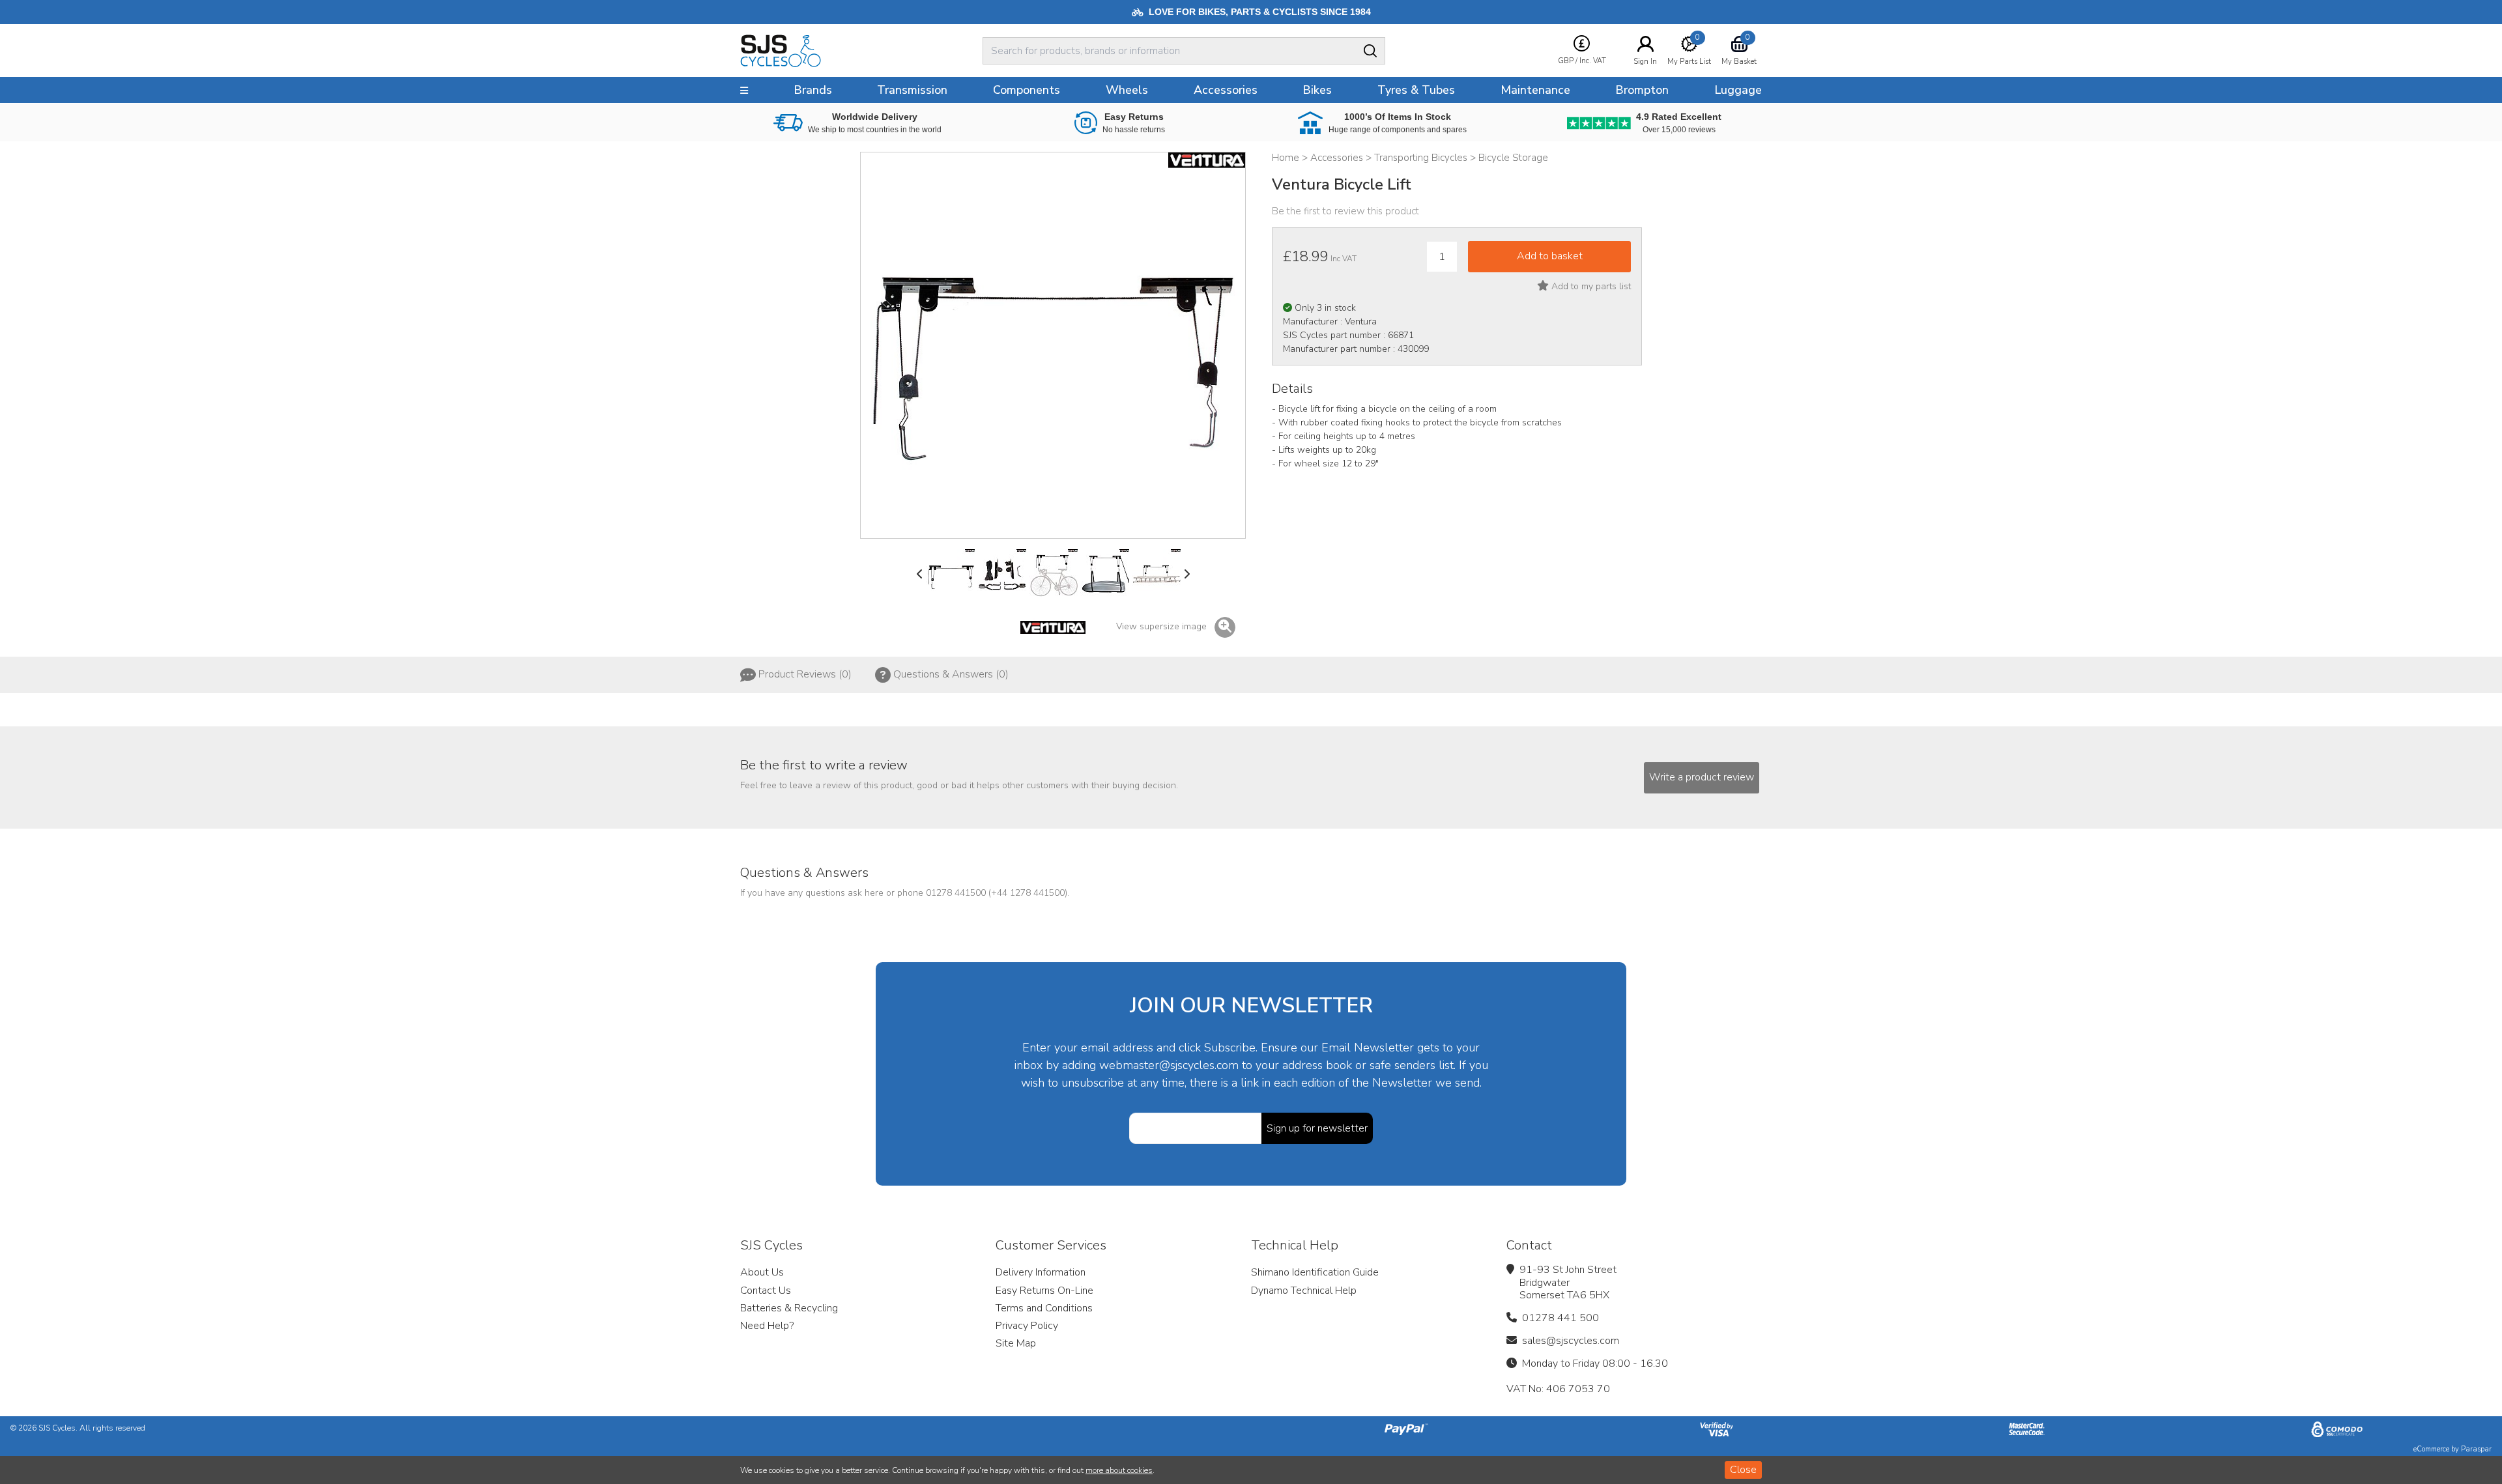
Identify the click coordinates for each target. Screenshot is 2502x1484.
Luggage (1738, 90)
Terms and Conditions (1044, 1308)
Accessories (1226, 90)
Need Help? (767, 1326)
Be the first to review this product (1345, 211)
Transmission (912, 90)
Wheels (1127, 90)
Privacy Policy (1027, 1326)
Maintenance (1535, 90)
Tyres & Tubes (1416, 90)
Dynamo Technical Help (1304, 1291)
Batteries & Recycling (789, 1308)
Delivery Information (1041, 1272)
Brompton (1642, 90)
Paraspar (2476, 1449)
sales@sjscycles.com (1571, 1341)
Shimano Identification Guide (1315, 1272)
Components (1027, 90)
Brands (813, 90)
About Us (762, 1272)
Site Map (1016, 1343)
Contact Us (766, 1291)
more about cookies (1119, 1470)
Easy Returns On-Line (1044, 1291)
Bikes (1317, 90)
